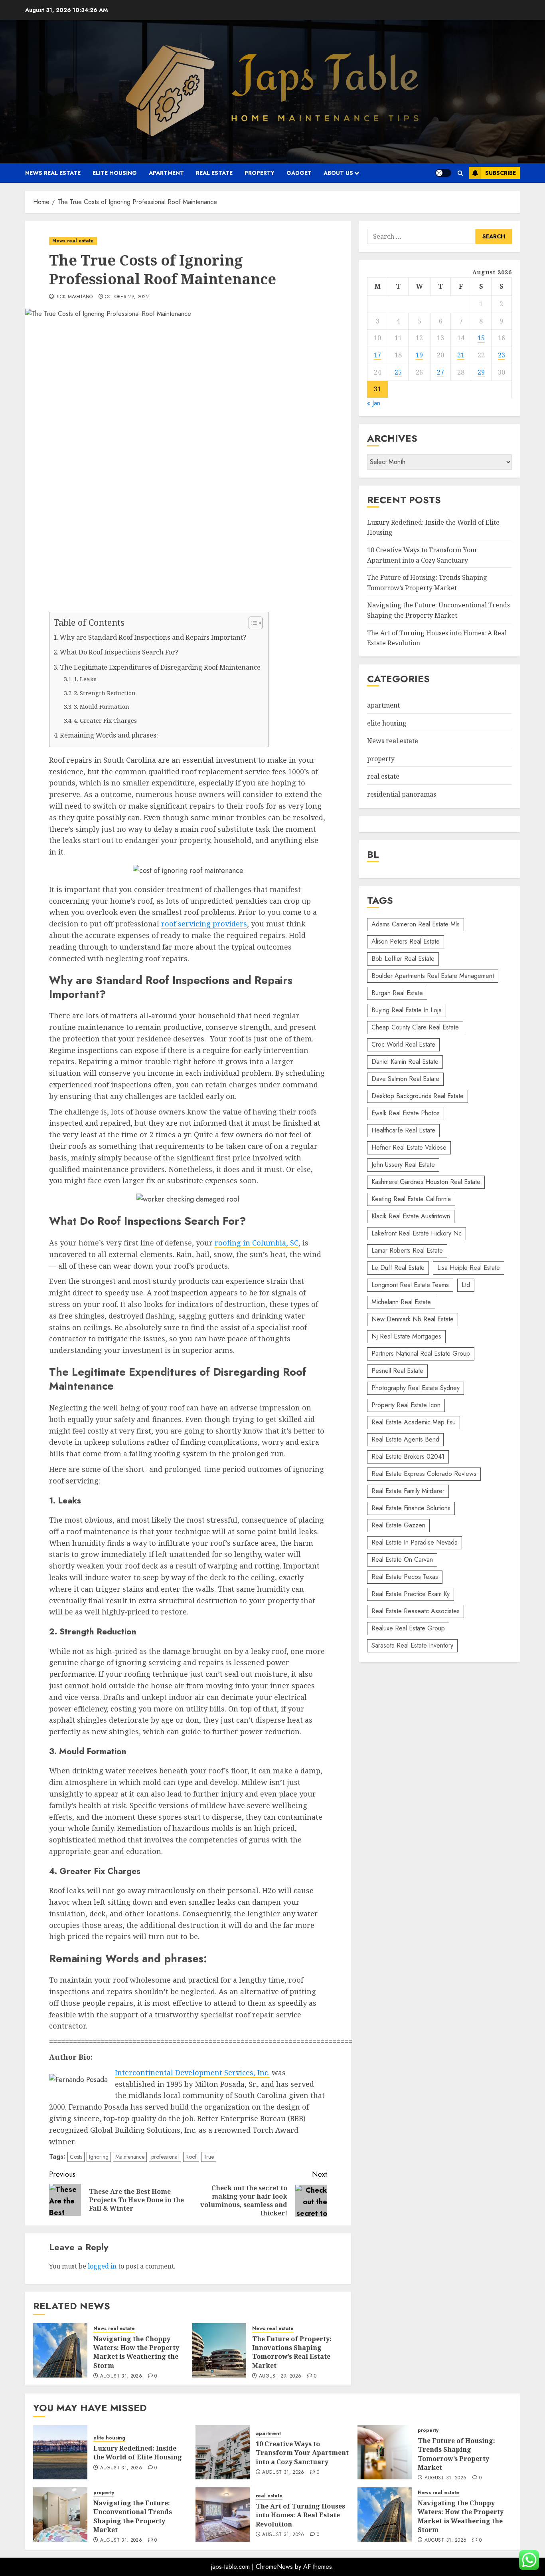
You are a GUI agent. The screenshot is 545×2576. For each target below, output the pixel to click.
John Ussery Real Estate (403, 1165)
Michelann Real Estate (401, 1302)
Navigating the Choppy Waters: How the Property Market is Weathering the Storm (136, 2352)
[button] (460, 173)
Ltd (466, 1285)
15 (481, 338)
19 (419, 355)
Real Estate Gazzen (398, 1525)
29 (481, 372)
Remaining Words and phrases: (109, 735)
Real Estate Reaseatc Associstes (416, 1611)
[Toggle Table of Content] (252, 623)
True (209, 2157)
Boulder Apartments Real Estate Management (433, 976)
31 (377, 389)
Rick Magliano (74, 297)
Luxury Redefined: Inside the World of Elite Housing (138, 2453)
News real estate (53, 173)
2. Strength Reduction (105, 693)
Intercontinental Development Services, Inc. (192, 2072)
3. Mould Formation (102, 706)
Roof (191, 2157)
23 (502, 355)
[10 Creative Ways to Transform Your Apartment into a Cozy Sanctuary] (223, 2452)
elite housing (115, 173)
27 (440, 372)
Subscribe (501, 173)
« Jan (374, 403)
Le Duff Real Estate (398, 1268)
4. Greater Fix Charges (105, 720)
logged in (102, 2266)
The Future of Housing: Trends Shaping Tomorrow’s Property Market (456, 2454)
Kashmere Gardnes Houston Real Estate (426, 1182)
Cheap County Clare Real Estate (415, 1027)
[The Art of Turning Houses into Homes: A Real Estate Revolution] (223, 2515)
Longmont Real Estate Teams (410, 1285)
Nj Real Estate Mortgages (406, 1336)
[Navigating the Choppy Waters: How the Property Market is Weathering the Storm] (60, 2350)
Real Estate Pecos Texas (405, 1577)
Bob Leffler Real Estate (403, 959)
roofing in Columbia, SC (257, 1243)
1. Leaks (85, 679)
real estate (214, 173)
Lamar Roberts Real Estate (407, 1250)
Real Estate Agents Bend (405, 1439)
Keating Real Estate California (411, 1199)
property (260, 173)
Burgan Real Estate (397, 993)
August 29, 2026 (280, 2376)
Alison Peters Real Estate (406, 941)
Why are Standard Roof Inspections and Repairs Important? (153, 637)
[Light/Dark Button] (443, 173)
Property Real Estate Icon (406, 1405)
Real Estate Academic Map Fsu (414, 1422)
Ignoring (99, 2157)
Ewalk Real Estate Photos (406, 1113)
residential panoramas (402, 794)
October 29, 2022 (127, 297)
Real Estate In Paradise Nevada (415, 1542)
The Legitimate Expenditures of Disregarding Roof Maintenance (160, 667)
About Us (338, 173)
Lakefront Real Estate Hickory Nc (417, 1233)
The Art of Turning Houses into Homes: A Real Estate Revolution (300, 2515)
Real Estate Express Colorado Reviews (424, 1474)
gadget (299, 173)
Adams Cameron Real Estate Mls (416, 924)
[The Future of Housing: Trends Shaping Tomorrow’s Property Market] (385, 2452)
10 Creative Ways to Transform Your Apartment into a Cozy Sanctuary (422, 555)
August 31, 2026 (121, 2376)
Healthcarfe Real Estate (403, 1130)
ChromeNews (274, 2567)
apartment (166, 173)
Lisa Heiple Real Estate (469, 1268)
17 (377, 355)
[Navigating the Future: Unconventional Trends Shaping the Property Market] (60, 2515)
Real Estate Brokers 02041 (408, 1457)
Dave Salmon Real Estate (405, 1079)
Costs (76, 2157)
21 (461, 355)
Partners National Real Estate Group (421, 1353)
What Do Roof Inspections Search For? (119, 652)
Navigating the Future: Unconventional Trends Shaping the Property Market (133, 2516)
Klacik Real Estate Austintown (411, 1216)
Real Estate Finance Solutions (411, 1508)
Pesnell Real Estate (397, 1371)
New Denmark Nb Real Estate (413, 1319)
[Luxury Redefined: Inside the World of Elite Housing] (60, 2452)
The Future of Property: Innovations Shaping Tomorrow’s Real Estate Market (292, 2352)
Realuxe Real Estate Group (408, 1628)
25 (398, 372)
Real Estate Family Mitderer (408, 1491)
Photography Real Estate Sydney (416, 1388)
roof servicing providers (204, 924)
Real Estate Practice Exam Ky (411, 1594)
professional (165, 2157)
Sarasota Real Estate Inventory (412, 1645)
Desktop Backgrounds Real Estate (418, 1096)
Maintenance (130, 2157)
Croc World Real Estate (403, 1044)
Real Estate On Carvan (402, 1560)
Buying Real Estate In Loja (407, 1010)
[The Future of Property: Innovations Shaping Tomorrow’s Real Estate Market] (219, 2350)
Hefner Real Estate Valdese (409, 1147)
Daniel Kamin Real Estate (405, 1062)
